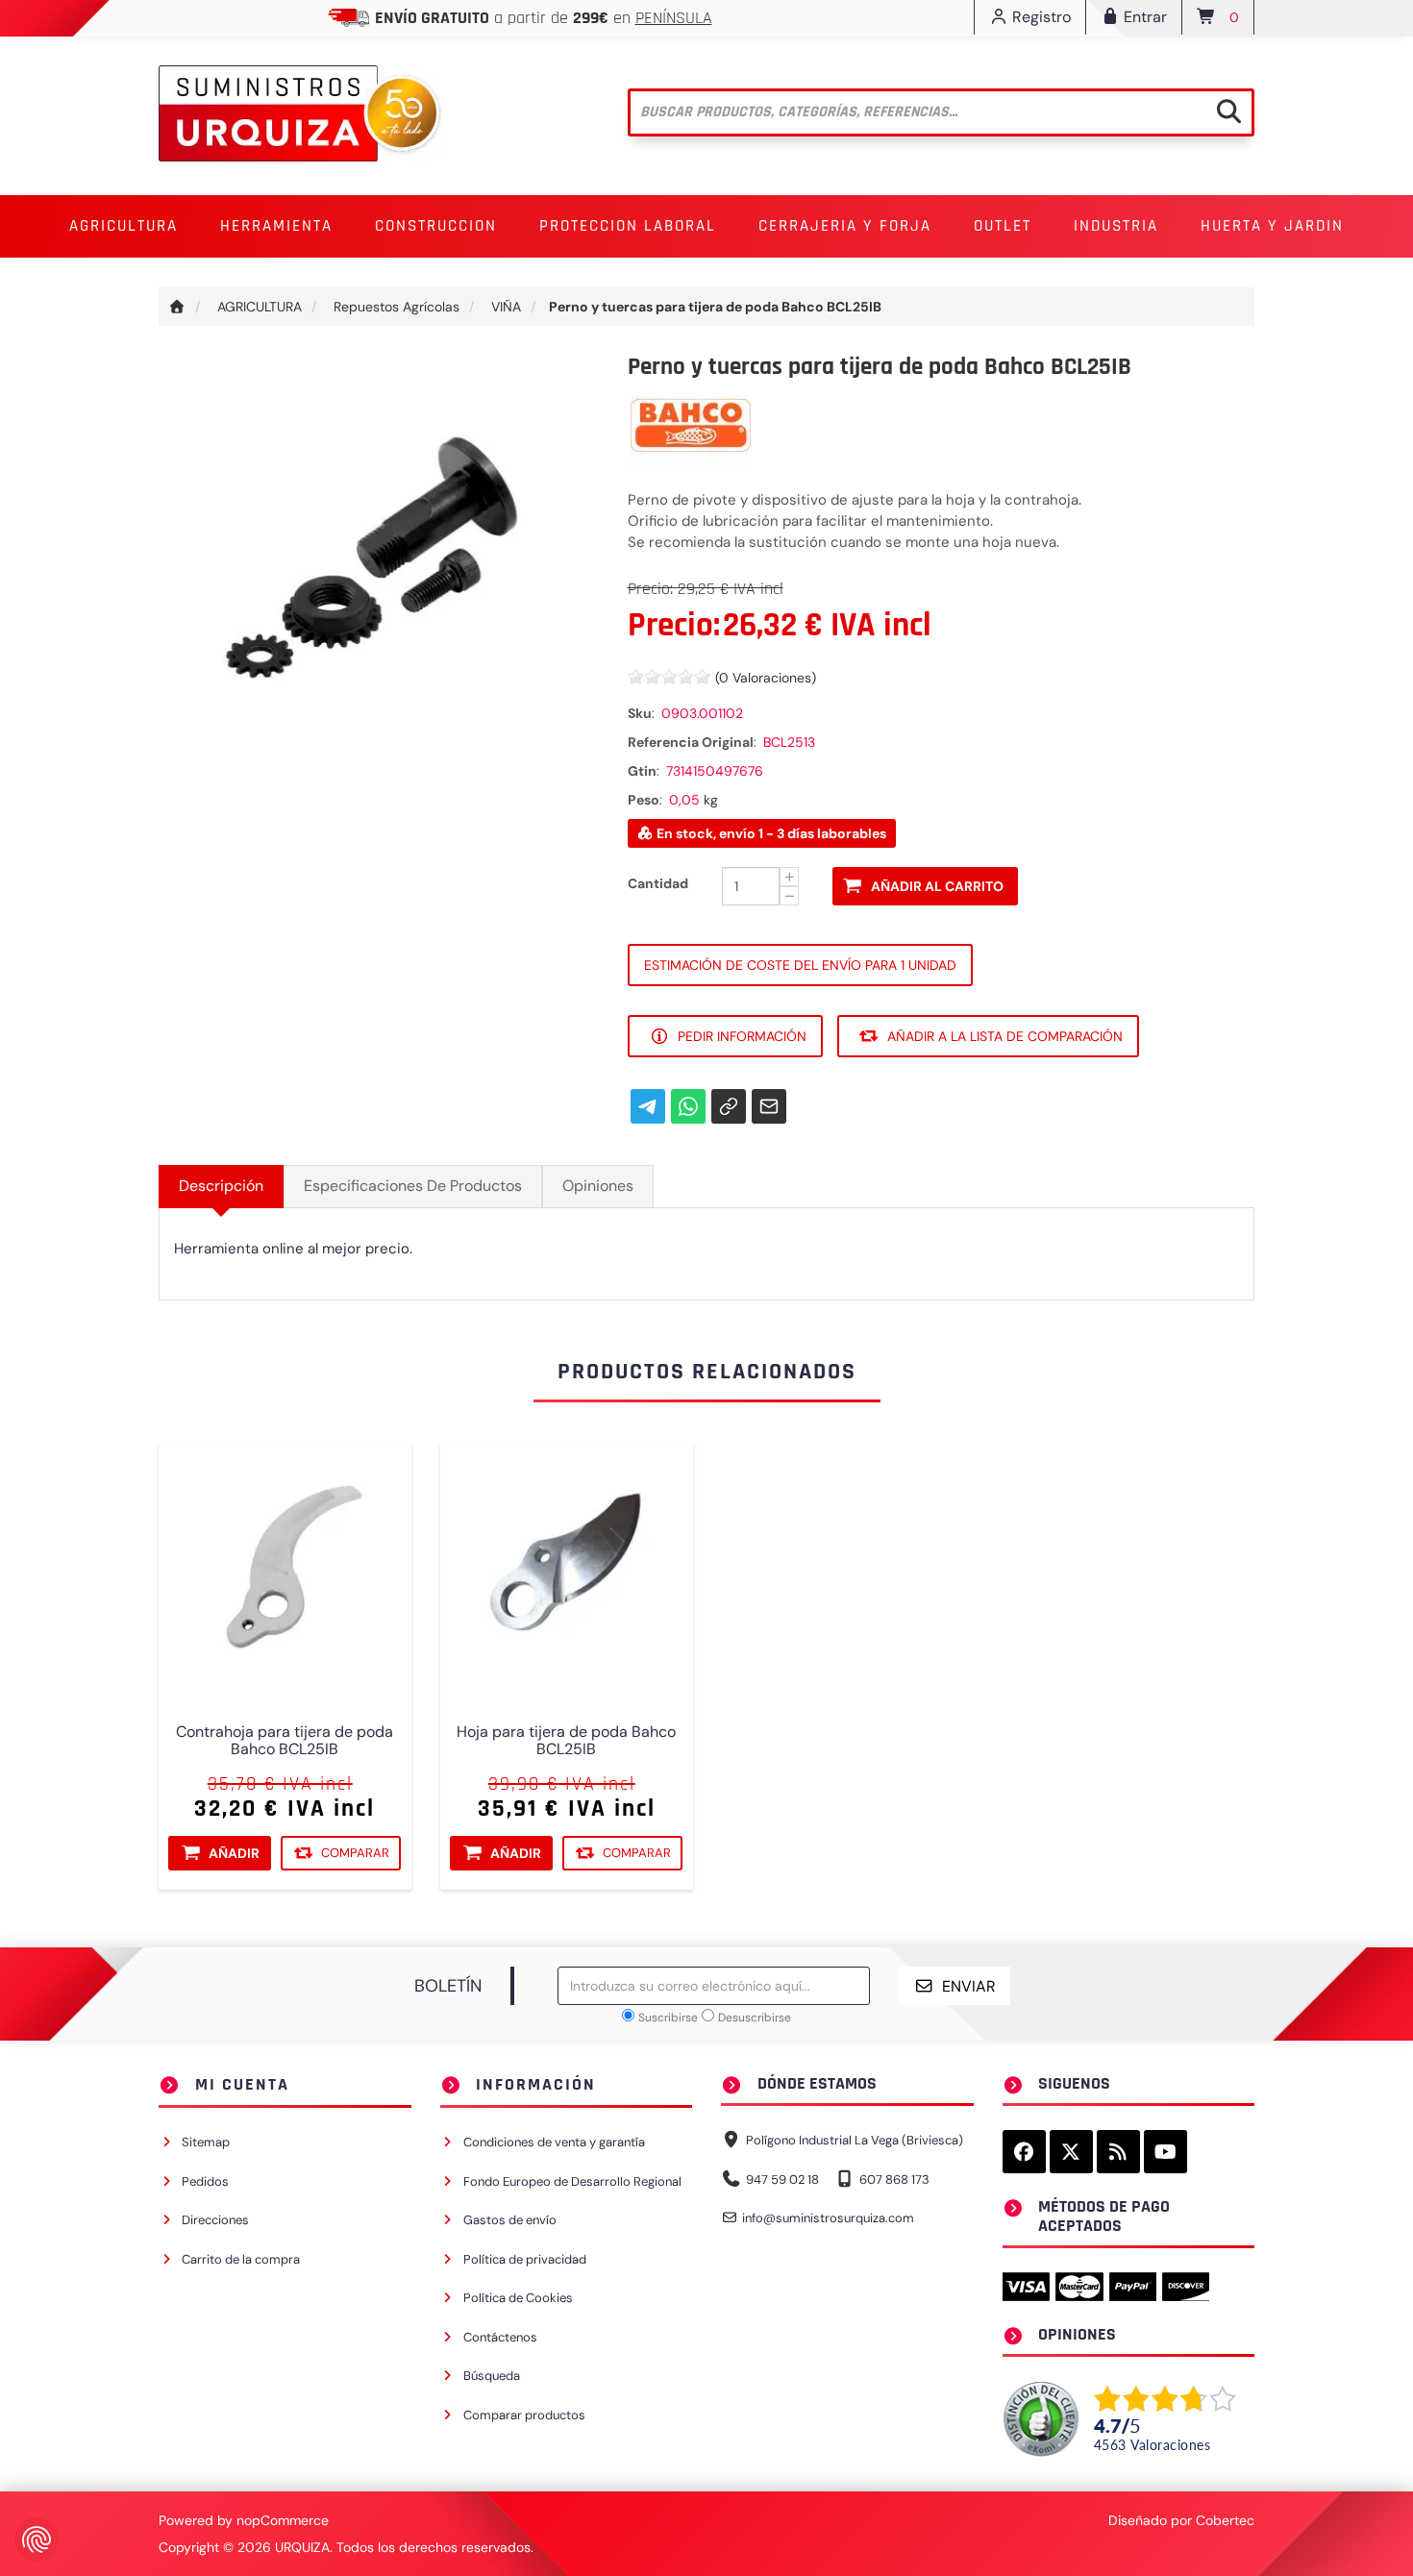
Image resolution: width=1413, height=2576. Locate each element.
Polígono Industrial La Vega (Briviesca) (855, 2140)
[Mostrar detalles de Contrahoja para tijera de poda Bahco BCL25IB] (285, 1569)
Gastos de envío (510, 2220)
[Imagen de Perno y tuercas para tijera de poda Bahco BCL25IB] (379, 573)
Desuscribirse (755, 2018)
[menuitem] (124, 226)
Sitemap (206, 2142)
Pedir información (742, 1036)
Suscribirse (668, 2018)
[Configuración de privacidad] (37, 2539)
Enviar (969, 1986)
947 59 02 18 (782, 2180)
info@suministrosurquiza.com (828, 2218)
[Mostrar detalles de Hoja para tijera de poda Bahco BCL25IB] (567, 1569)
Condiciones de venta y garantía (554, 2142)
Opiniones (598, 1186)
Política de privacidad (525, 2259)
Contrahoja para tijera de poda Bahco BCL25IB (285, 1740)
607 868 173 (894, 2180)
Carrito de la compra (241, 2259)
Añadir (234, 1853)
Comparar (355, 1852)
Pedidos (205, 2181)
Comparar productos (524, 2415)
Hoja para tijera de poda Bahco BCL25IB (566, 1740)
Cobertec (1225, 2520)
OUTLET (1003, 226)
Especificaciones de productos (413, 1186)
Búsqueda (492, 2376)
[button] (124, 226)
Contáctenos (500, 2337)
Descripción (221, 1186)
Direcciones (215, 2220)
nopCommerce (283, 2520)
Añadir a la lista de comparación (1005, 1036)
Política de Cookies (518, 2298)
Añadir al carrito (937, 886)
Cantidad (658, 883)
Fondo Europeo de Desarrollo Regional (572, 2181)
